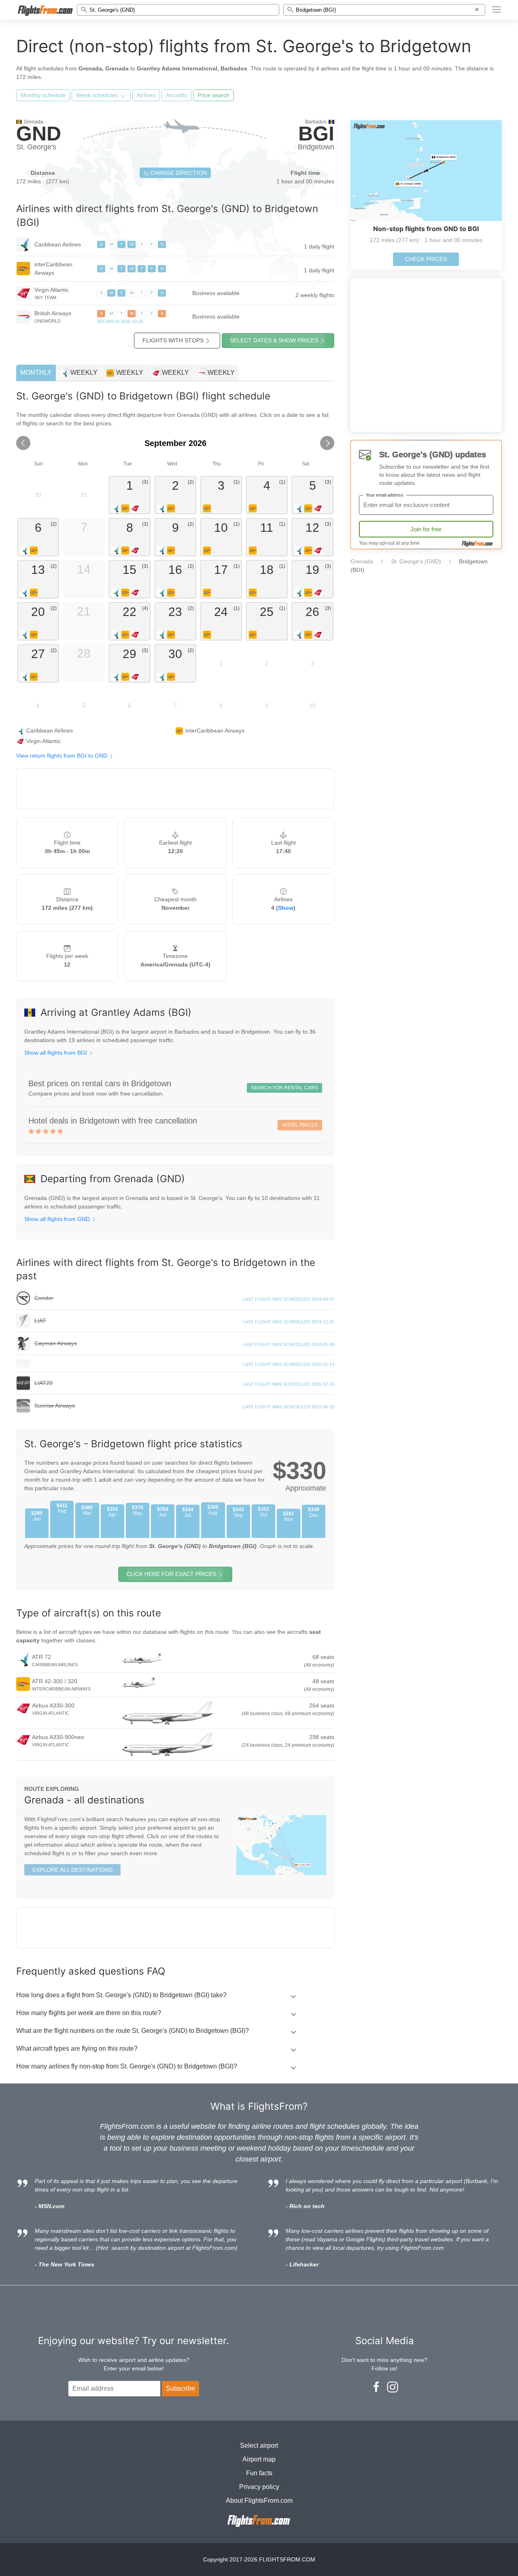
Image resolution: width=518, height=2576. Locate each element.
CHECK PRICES (426, 259)
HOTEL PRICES (300, 1125)
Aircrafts (176, 95)
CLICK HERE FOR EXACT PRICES (171, 1574)
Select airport (259, 2445)
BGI (316, 134)
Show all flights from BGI (56, 1053)
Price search (213, 95)
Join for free (426, 529)
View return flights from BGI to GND (63, 756)
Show (286, 908)
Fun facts (259, 2473)
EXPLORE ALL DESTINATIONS (72, 1870)
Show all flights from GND (58, 1219)
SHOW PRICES (274, 340)
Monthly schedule (43, 95)
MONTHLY (36, 373)
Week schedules (98, 95)
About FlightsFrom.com (259, 2501)
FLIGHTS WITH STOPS (173, 340)
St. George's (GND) (416, 561)
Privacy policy (259, 2487)
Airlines (146, 95)
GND (39, 134)
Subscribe (180, 2388)
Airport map (259, 2459)
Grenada (362, 561)
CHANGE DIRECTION (178, 173)
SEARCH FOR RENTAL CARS (284, 1088)
